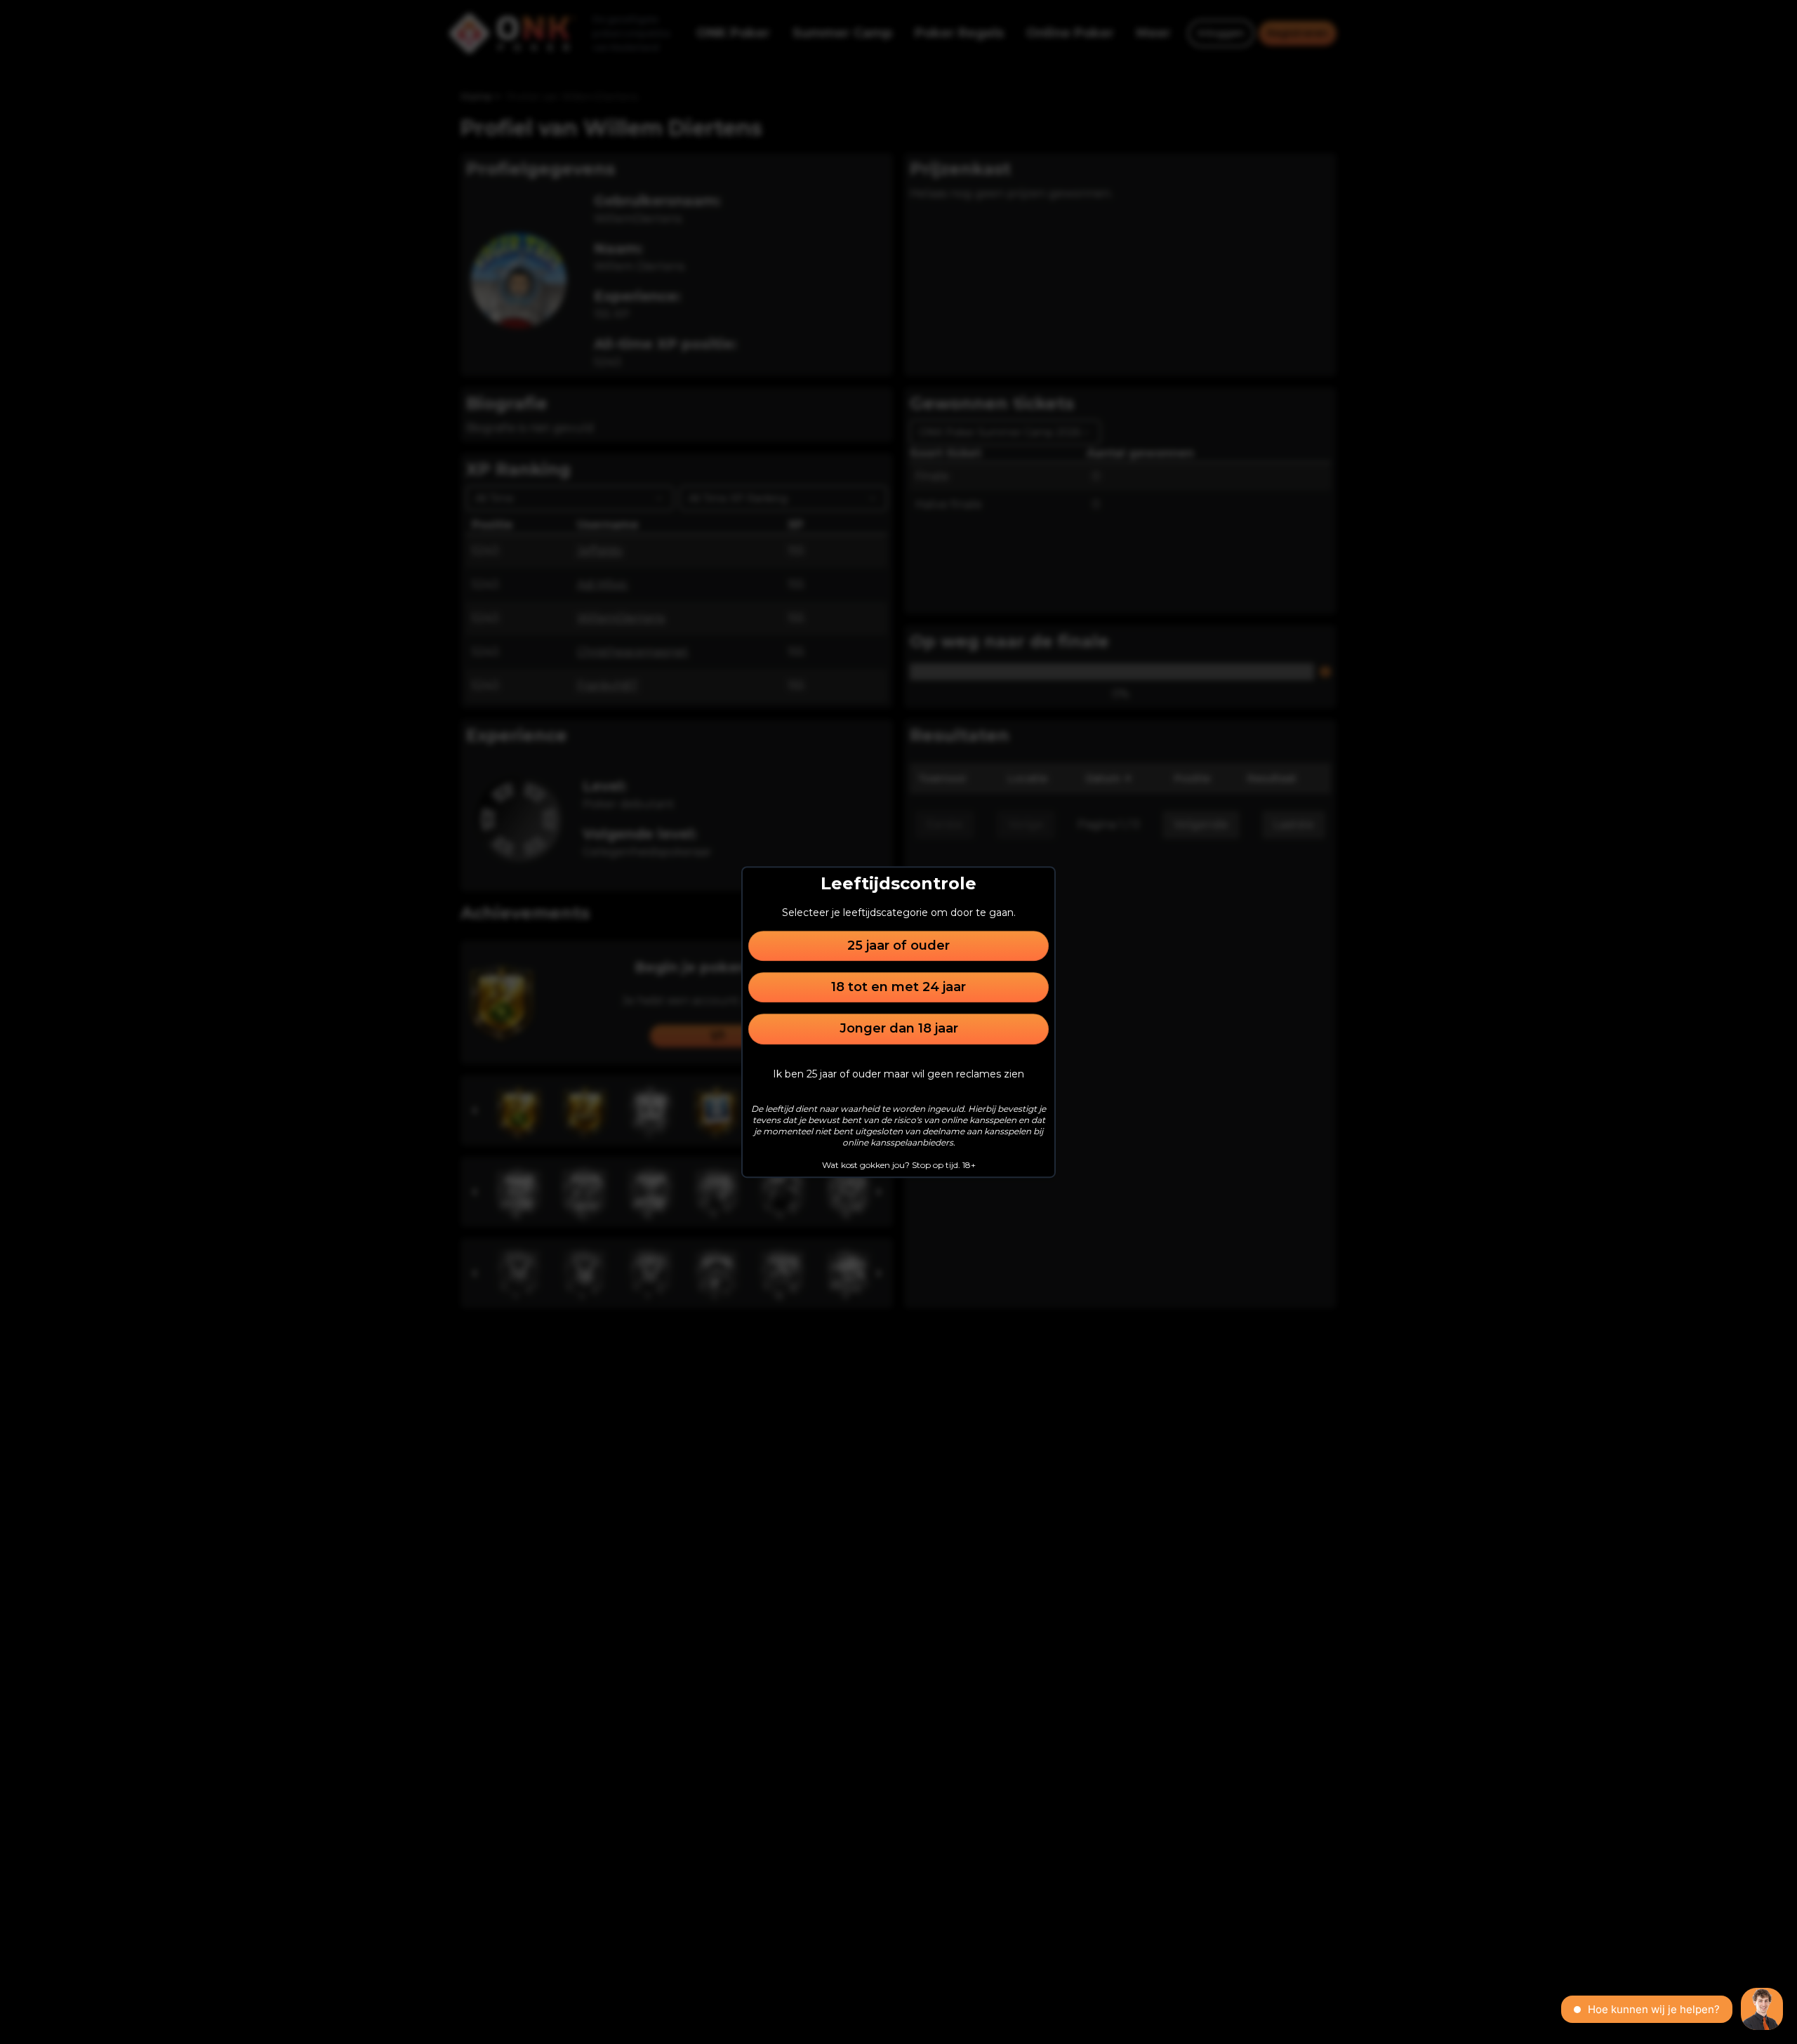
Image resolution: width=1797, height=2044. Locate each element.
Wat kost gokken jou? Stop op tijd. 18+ (899, 1165)
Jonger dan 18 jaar (899, 1029)
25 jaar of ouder (898, 945)
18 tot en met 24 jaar (898, 987)
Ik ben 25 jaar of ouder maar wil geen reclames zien (898, 1074)
